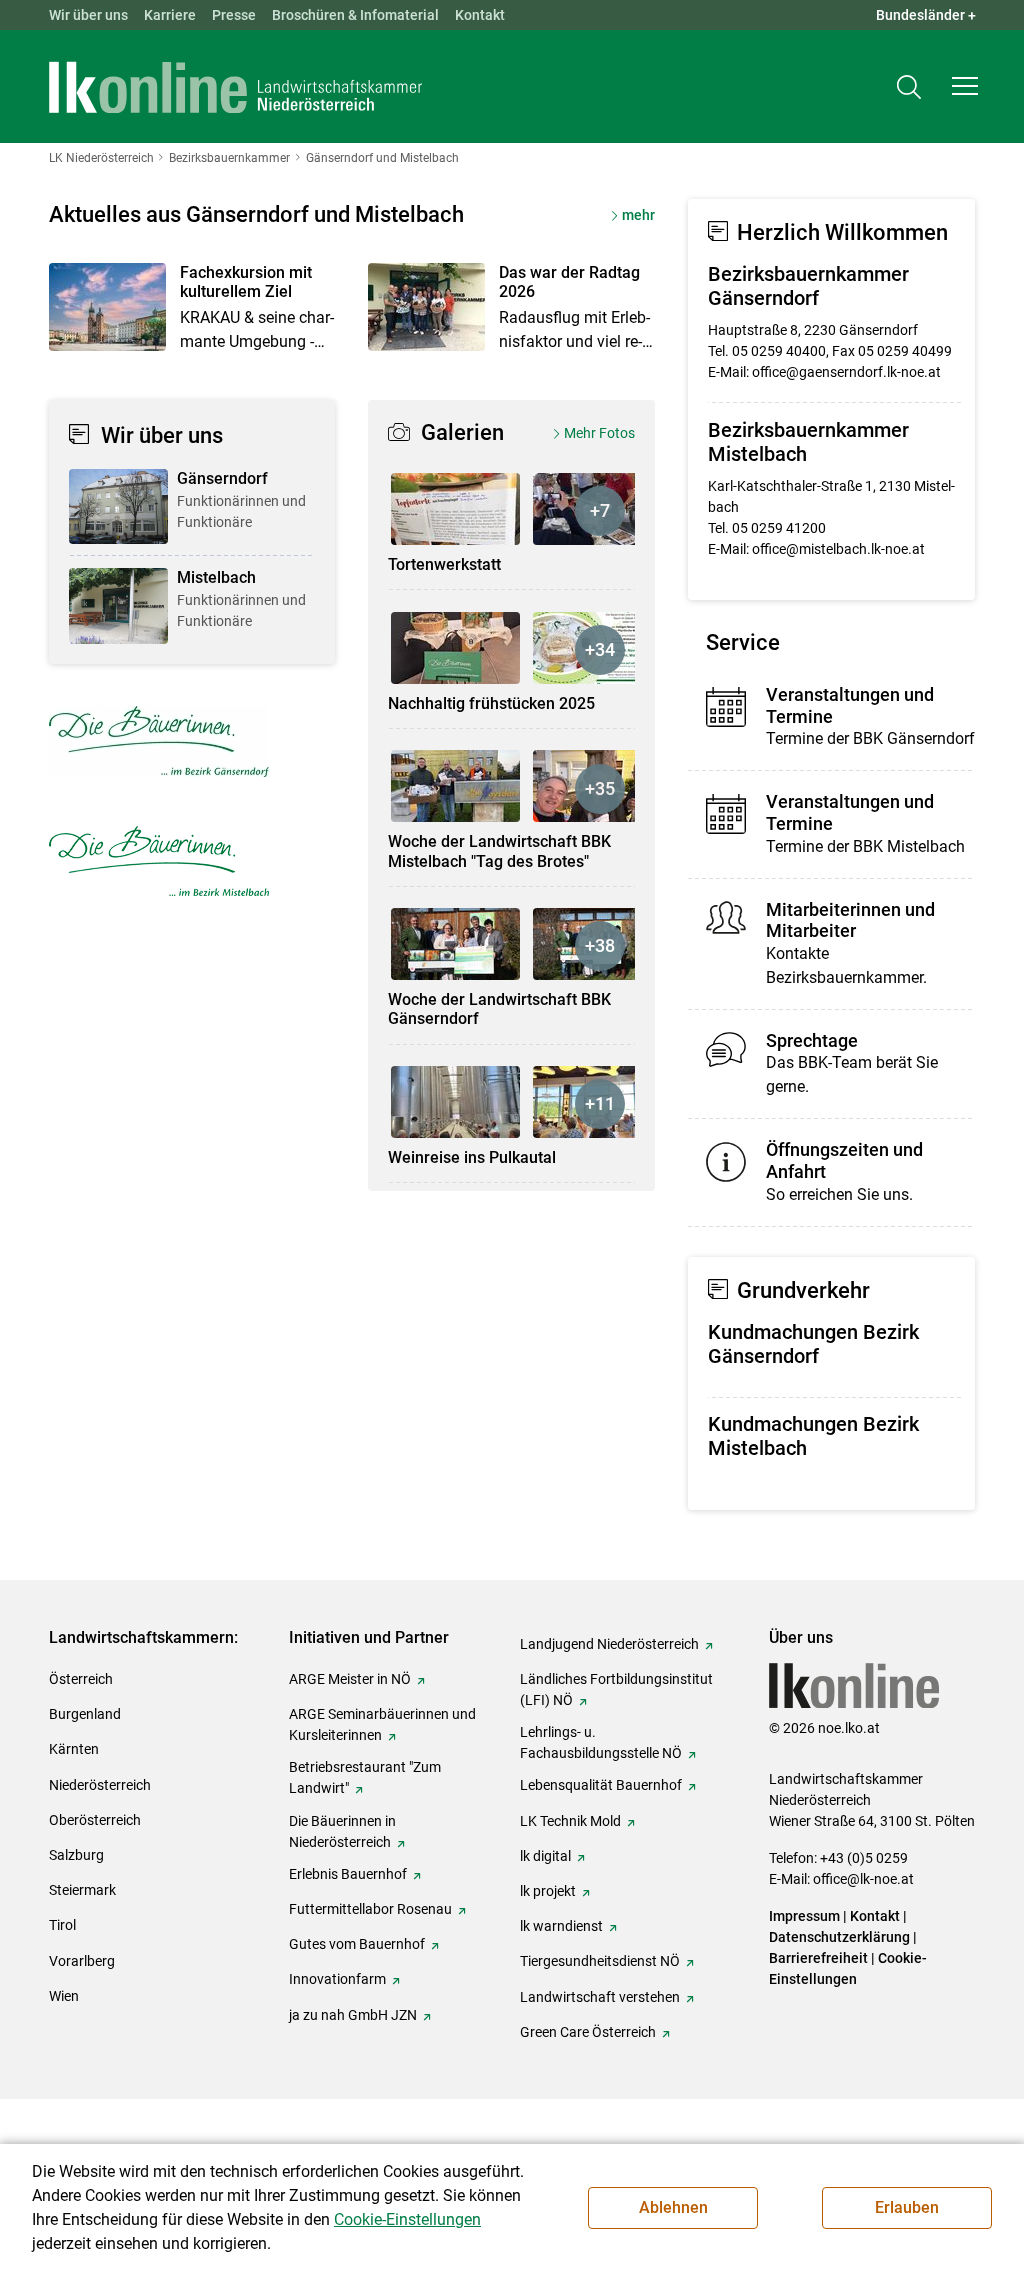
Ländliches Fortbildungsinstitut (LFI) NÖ (616, 1689)
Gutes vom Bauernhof (357, 1944)
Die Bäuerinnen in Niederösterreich (342, 1831)
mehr (638, 215)
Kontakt (480, 15)
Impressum (804, 1916)
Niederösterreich (100, 1785)
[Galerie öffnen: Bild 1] (455, 509)
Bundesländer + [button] (926, 15)
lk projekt (548, 1891)
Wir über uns (88, 15)
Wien (64, 1996)
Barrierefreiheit (818, 1958)
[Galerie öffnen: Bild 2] (597, 509)
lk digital (545, 1856)
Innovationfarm (337, 1979)
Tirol (62, 1925)
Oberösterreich (95, 1820)
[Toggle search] (909, 86)
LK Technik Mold (570, 1821)
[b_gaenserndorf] (159, 741)
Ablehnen (673, 2207)
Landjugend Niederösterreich (609, 1644)
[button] (965, 86)
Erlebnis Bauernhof (348, 1874)
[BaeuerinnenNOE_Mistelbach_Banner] (159, 861)
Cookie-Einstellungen (407, 2219)
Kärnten (74, 1749)
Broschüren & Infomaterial (355, 15)
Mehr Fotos (599, 433)
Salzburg (76, 1855)
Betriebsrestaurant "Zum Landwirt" (365, 1777)
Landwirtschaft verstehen (600, 1997)
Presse (234, 15)
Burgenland (85, 1714)
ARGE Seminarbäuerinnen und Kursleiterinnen (382, 1724)
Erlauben (907, 2207)
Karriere (170, 15)
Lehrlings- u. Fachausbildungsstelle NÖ (601, 1742)
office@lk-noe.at (863, 1879)
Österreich (81, 1679)
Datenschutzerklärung (839, 1937)
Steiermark (82, 1890)
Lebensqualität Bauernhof (601, 1785)
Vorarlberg (82, 1961)
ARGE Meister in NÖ (350, 1679)
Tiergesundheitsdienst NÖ (600, 1961)
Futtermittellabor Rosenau (370, 1909)
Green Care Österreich (588, 2032)
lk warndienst (561, 1926)
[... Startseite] (236, 87)
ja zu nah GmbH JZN (353, 2015)
